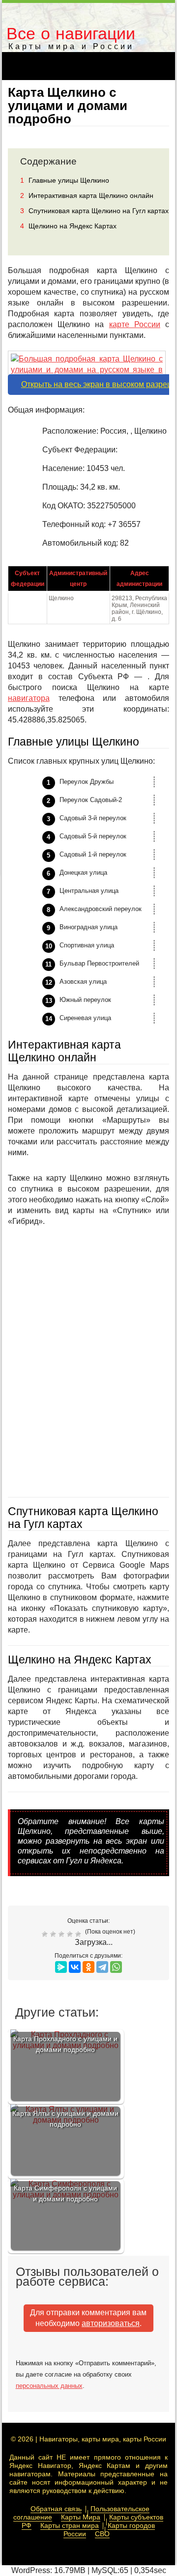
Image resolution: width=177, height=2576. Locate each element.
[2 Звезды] (54, 1934)
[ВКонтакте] (75, 1967)
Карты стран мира (70, 2525)
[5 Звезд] (79, 1934)
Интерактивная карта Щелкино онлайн (87, 195)
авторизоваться (111, 2323)
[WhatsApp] (116, 1967)
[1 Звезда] (46, 1934)
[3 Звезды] (63, 1934)
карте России (135, 324)
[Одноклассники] (88, 1967)
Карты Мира (81, 2517)
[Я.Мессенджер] (61, 1967)
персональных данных (49, 2386)
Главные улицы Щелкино (65, 180)
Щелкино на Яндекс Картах (68, 226)
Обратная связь (56, 2509)
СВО (102, 2534)
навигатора (29, 698)
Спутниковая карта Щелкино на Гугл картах (94, 211)
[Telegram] (102, 1967)
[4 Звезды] (71, 1934)
